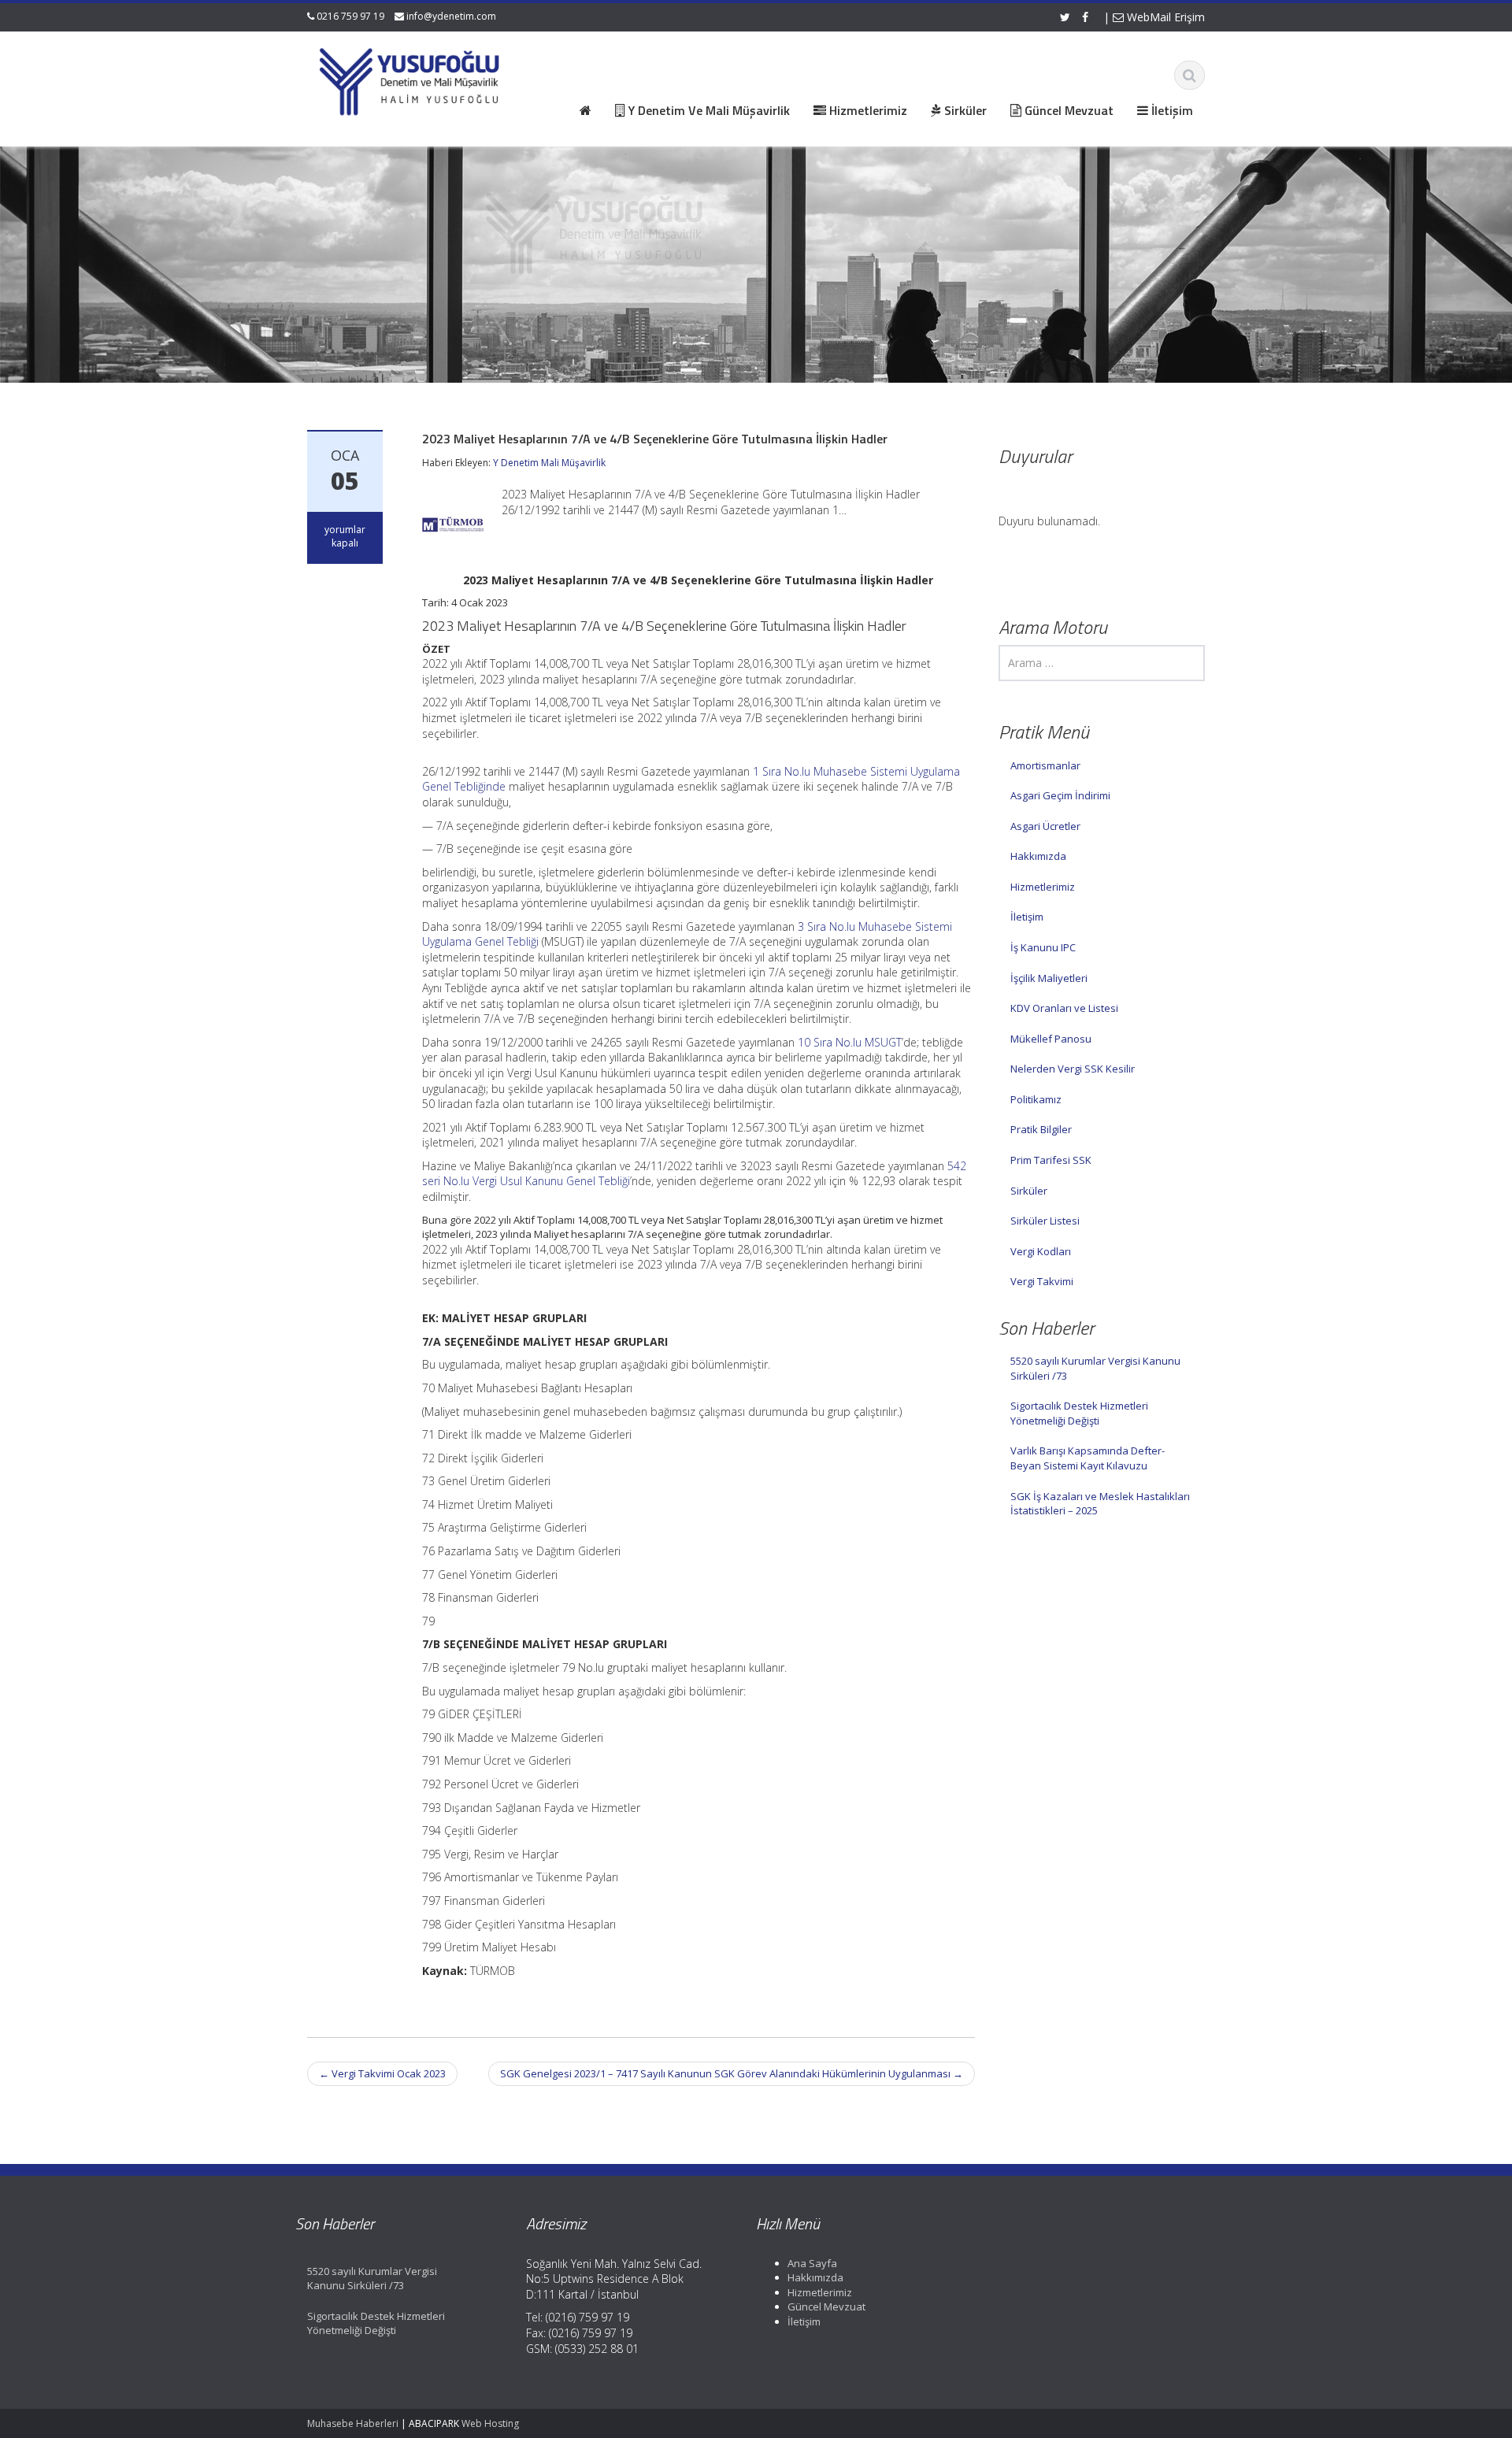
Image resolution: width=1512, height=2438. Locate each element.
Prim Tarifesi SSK (1051, 1160)
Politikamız (1036, 1099)
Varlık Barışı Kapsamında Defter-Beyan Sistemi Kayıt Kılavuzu (1088, 1458)
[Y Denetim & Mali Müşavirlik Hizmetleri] (410, 79)
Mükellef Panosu (1051, 1039)
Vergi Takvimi (1042, 1281)
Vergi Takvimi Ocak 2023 (382, 2073)
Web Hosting (490, 2423)
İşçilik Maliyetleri (1049, 978)
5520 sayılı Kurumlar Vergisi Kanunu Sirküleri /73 (1095, 1368)
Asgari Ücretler (1045, 826)
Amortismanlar (1045, 765)
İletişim (1027, 917)
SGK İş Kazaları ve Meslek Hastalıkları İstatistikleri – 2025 (1100, 1504)
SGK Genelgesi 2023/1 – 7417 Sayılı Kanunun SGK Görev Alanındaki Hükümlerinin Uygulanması (732, 2073)
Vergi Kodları (1041, 1251)
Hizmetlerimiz (1043, 887)
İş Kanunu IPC (1043, 947)
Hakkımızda (1038, 856)
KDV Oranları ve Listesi (1064, 1008)
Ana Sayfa (812, 2263)
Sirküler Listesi (1045, 1221)
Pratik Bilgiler (1041, 1129)
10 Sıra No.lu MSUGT (850, 1042)
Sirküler (1029, 1191)
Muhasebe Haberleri (353, 2423)
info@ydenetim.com (451, 16)
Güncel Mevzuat (826, 2307)
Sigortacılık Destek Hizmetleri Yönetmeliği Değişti (1079, 1413)
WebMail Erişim (1164, 17)
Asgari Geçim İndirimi (1060, 795)
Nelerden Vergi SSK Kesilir (1073, 1069)
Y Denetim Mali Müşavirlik (549, 463)
